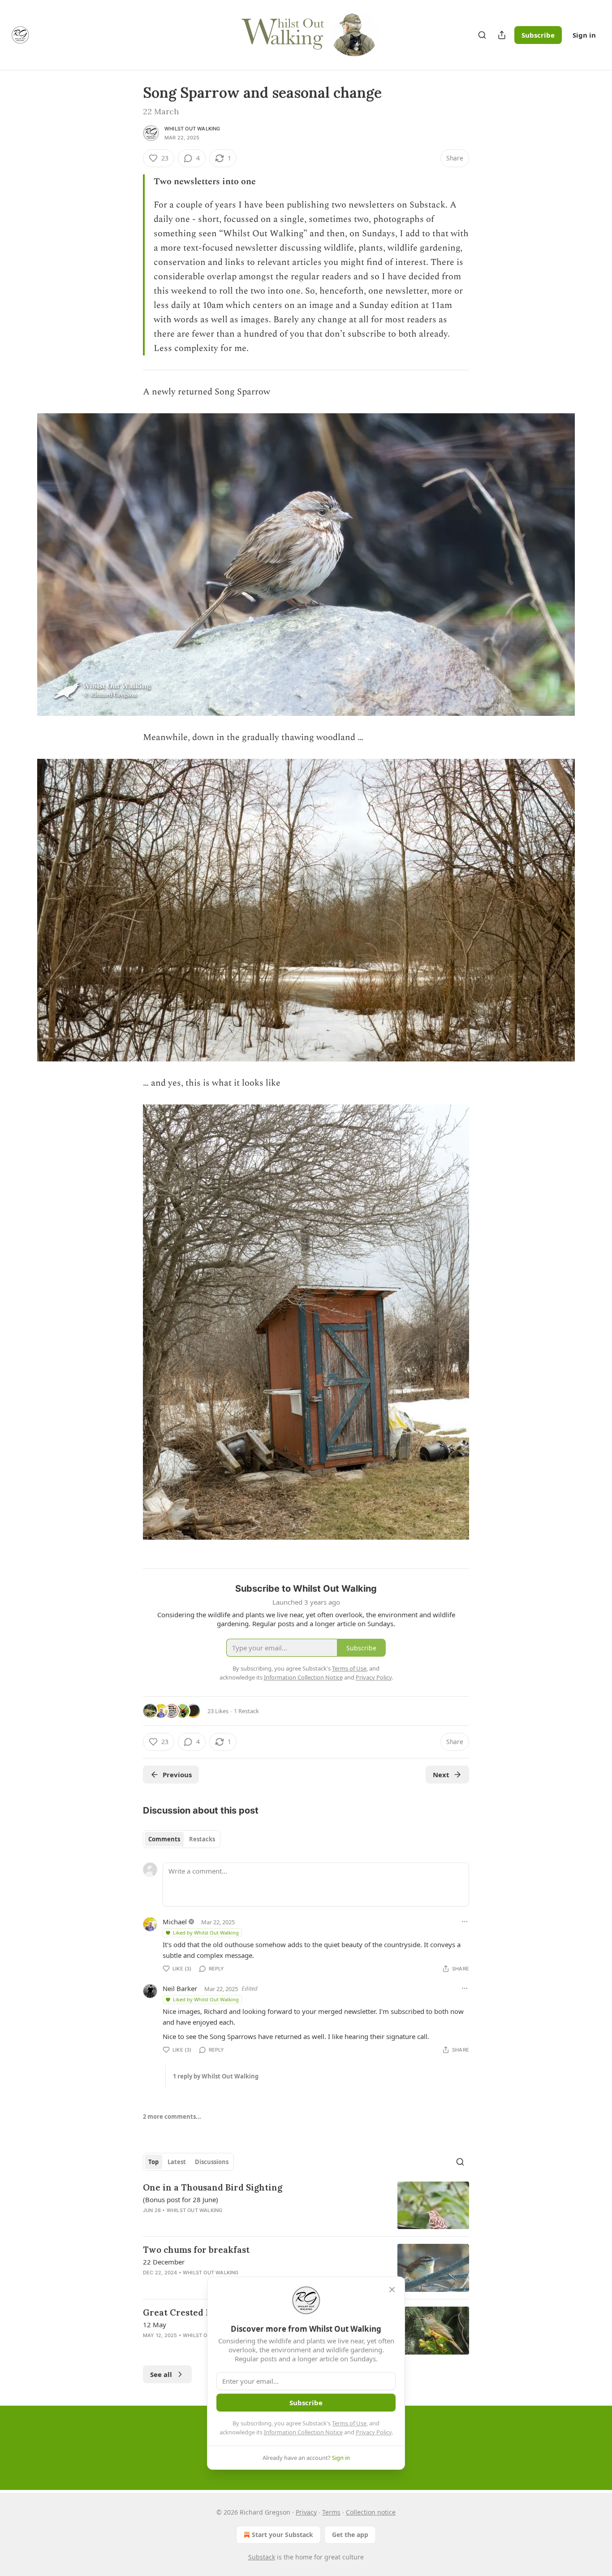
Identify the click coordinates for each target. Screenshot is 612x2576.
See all (161, 2374)
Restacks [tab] (202, 1839)
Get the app (350, 2535)
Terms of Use (349, 2423)
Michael (175, 1922)
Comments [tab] (164, 1839)
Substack (262, 2557)
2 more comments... (172, 2117)
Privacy (306, 2512)
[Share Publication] (502, 35)
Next (441, 1775)
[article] (306, 2206)
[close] (392, 2290)
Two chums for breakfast (196, 2250)
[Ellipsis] (465, 1922)
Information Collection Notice (303, 2432)
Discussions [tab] (212, 2162)
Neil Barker (180, 1988)
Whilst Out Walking (192, 129)
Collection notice (371, 2512)
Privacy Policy (374, 2432)
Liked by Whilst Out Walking (206, 1933)
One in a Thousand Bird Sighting (213, 2187)
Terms (331, 2512)
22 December (164, 2262)
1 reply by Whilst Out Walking (216, 2076)
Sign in (584, 35)
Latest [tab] (177, 2162)
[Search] (482, 35)
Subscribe (538, 35)
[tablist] (182, 1839)
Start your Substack (282, 2535)
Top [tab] (153, 2162)
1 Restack (246, 1711)
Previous (177, 1775)
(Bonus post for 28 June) (181, 2199)
